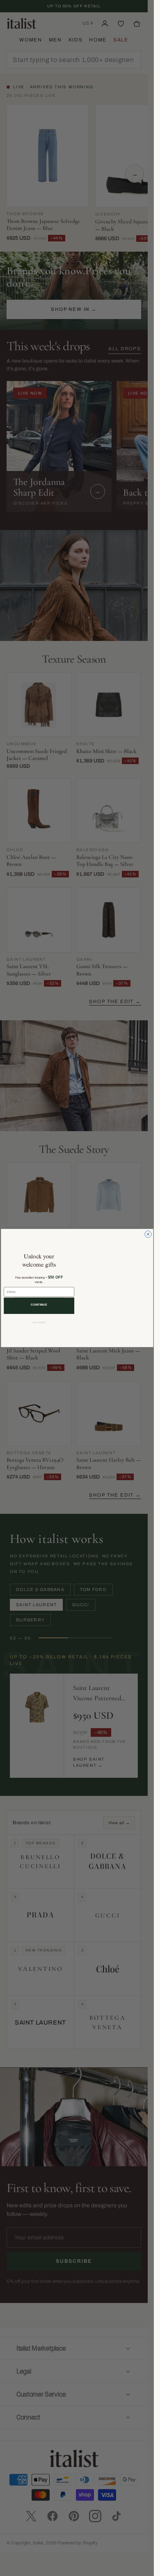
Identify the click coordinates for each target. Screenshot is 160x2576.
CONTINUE (39, 1305)
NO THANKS (39, 1323)
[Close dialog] (148, 1234)
